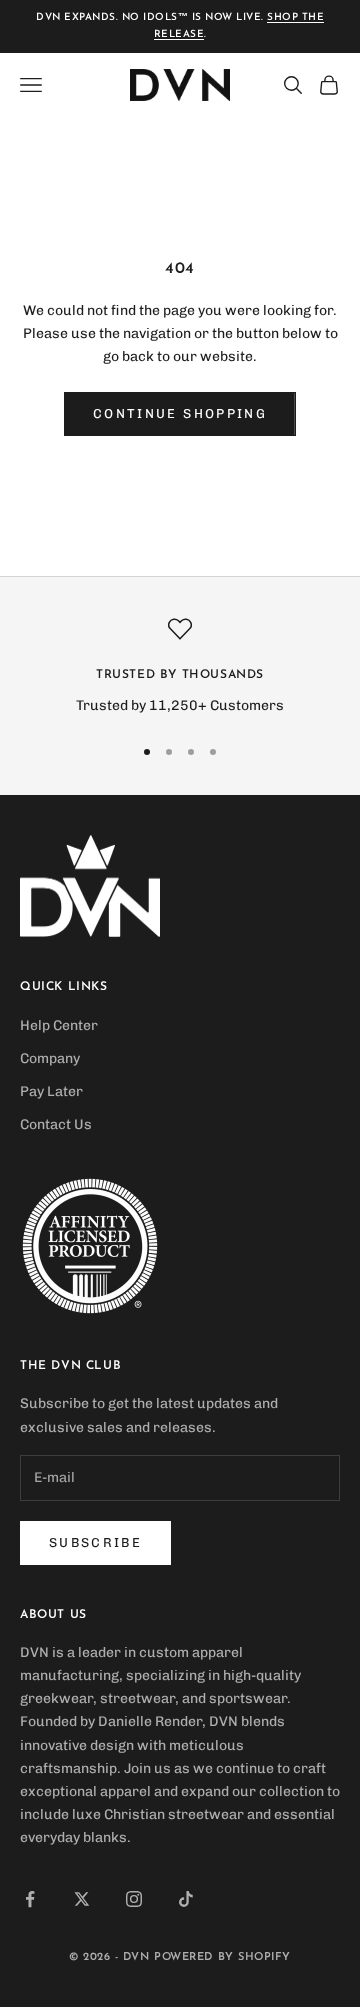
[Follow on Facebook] (30, 1899)
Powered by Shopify (222, 1957)
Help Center (59, 1025)
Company (50, 1058)
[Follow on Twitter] (82, 1899)
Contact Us (56, 1124)
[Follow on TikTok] (186, 1899)
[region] (180, 666)
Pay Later (51, 1091)
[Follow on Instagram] (134, 1899)
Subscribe (95, 1542)
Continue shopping (180, 413)
